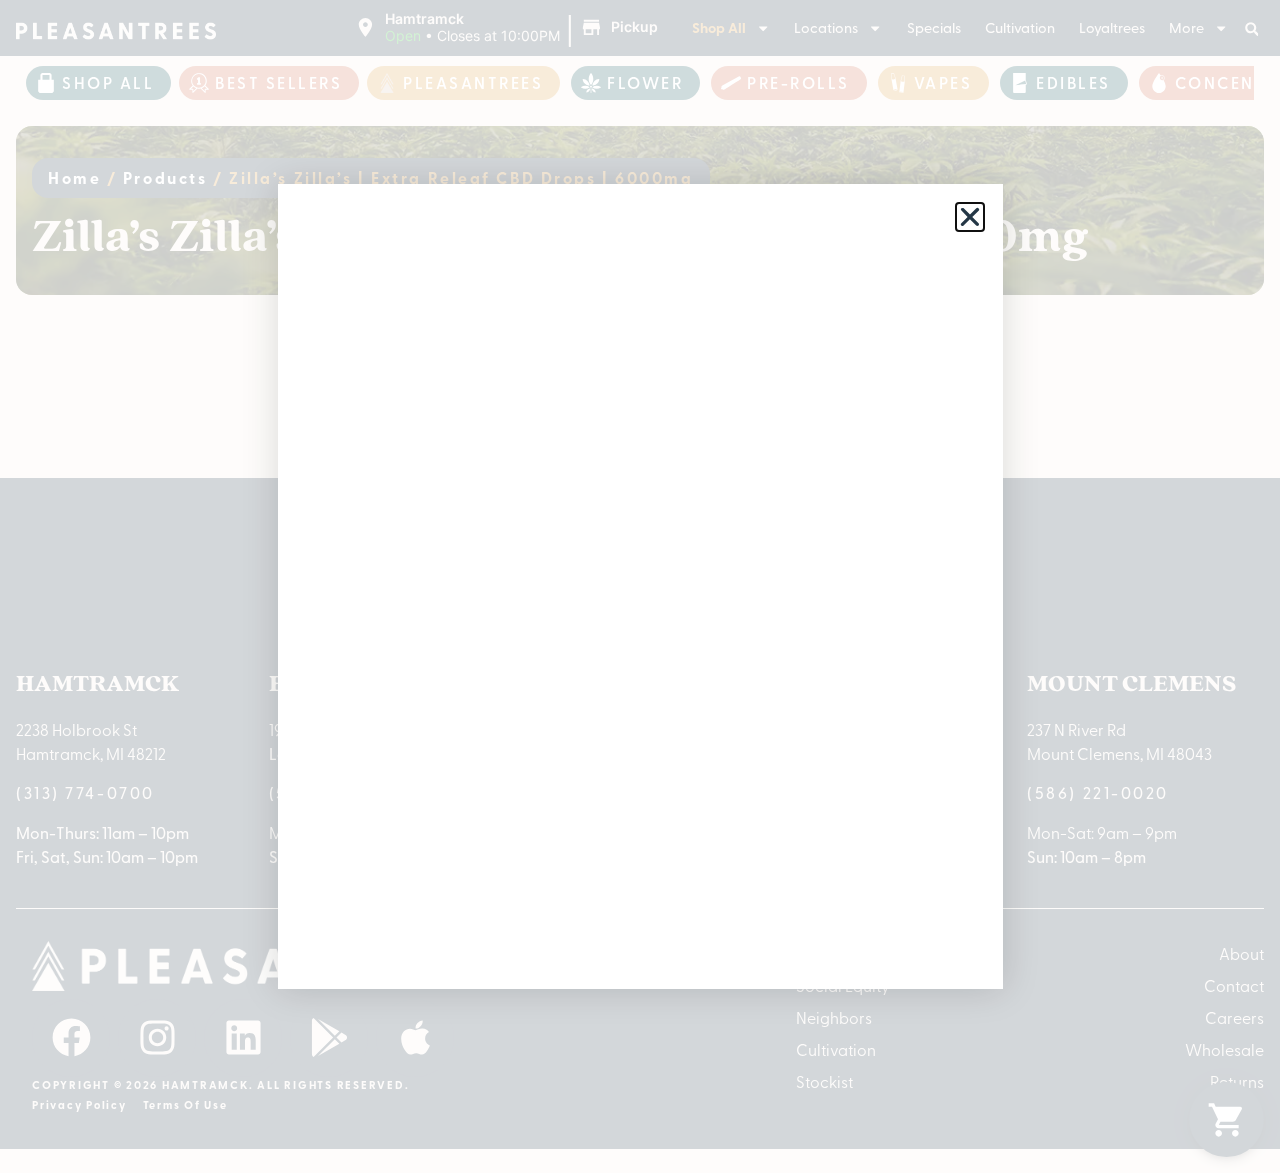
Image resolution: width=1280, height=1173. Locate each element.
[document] (640, 586)
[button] (970, 217)
